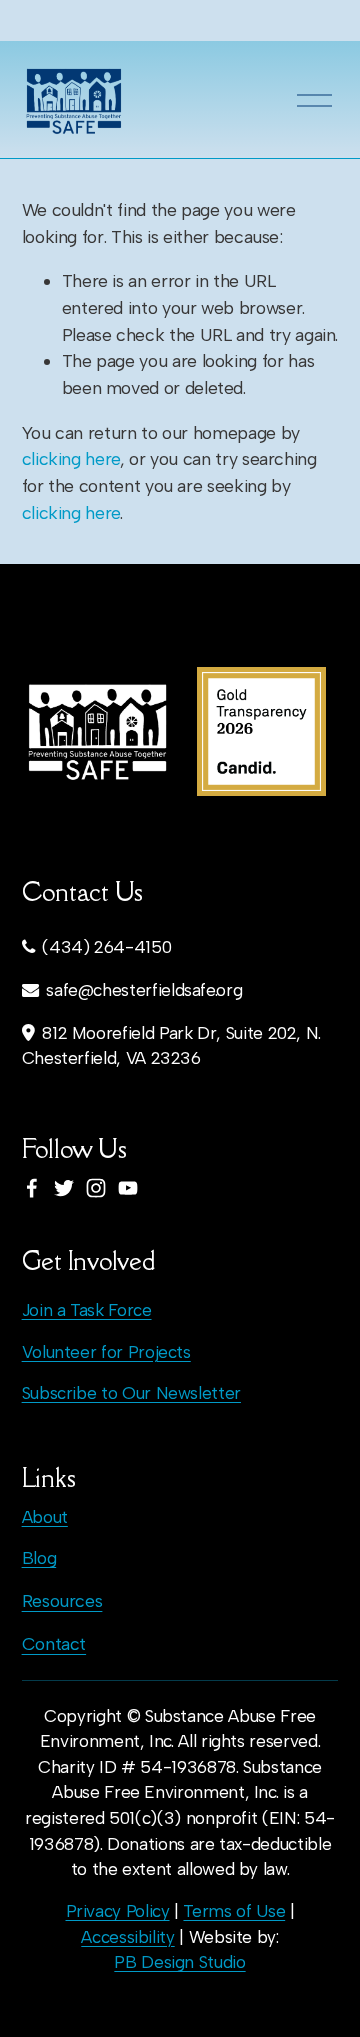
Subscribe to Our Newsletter (131, 1393)
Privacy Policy (118, 1911)
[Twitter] (64, 1188)
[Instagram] (96, 1188)
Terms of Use (234, 1911)
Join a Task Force (87, 1310)
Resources (62, 1600)
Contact (54, 1643)
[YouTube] (128, 1188)
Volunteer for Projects (106, 1352)
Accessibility (127, 1937)
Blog (39, 1558)
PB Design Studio (179, 1962)
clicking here (71, 458)
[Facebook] (32, 1188)
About (45, 1517)
